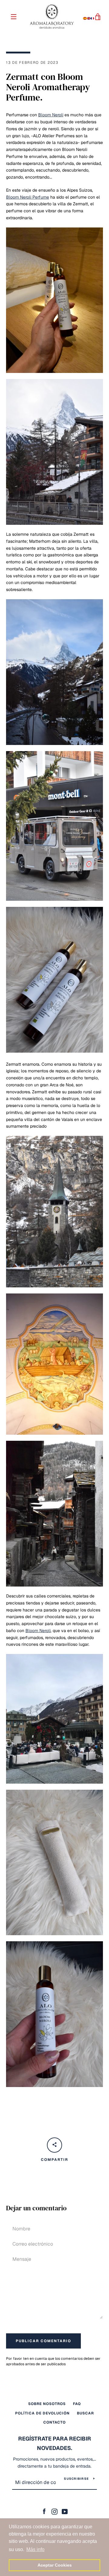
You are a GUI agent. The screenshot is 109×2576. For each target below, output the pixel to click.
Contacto (54, 2422)
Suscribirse (76, 2479)
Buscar (85, 2413)
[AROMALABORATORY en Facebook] (44, 2511)
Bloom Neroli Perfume (28, 197)
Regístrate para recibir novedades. (55, 2443)
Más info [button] (35, 2549)
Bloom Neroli (51, 115)
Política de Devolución (42, 2413)
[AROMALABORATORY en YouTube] (65, 2511)
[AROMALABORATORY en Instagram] (54, 2511)
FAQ (77, 2404)
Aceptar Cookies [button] (55, 2565)
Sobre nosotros (47, 2404)
